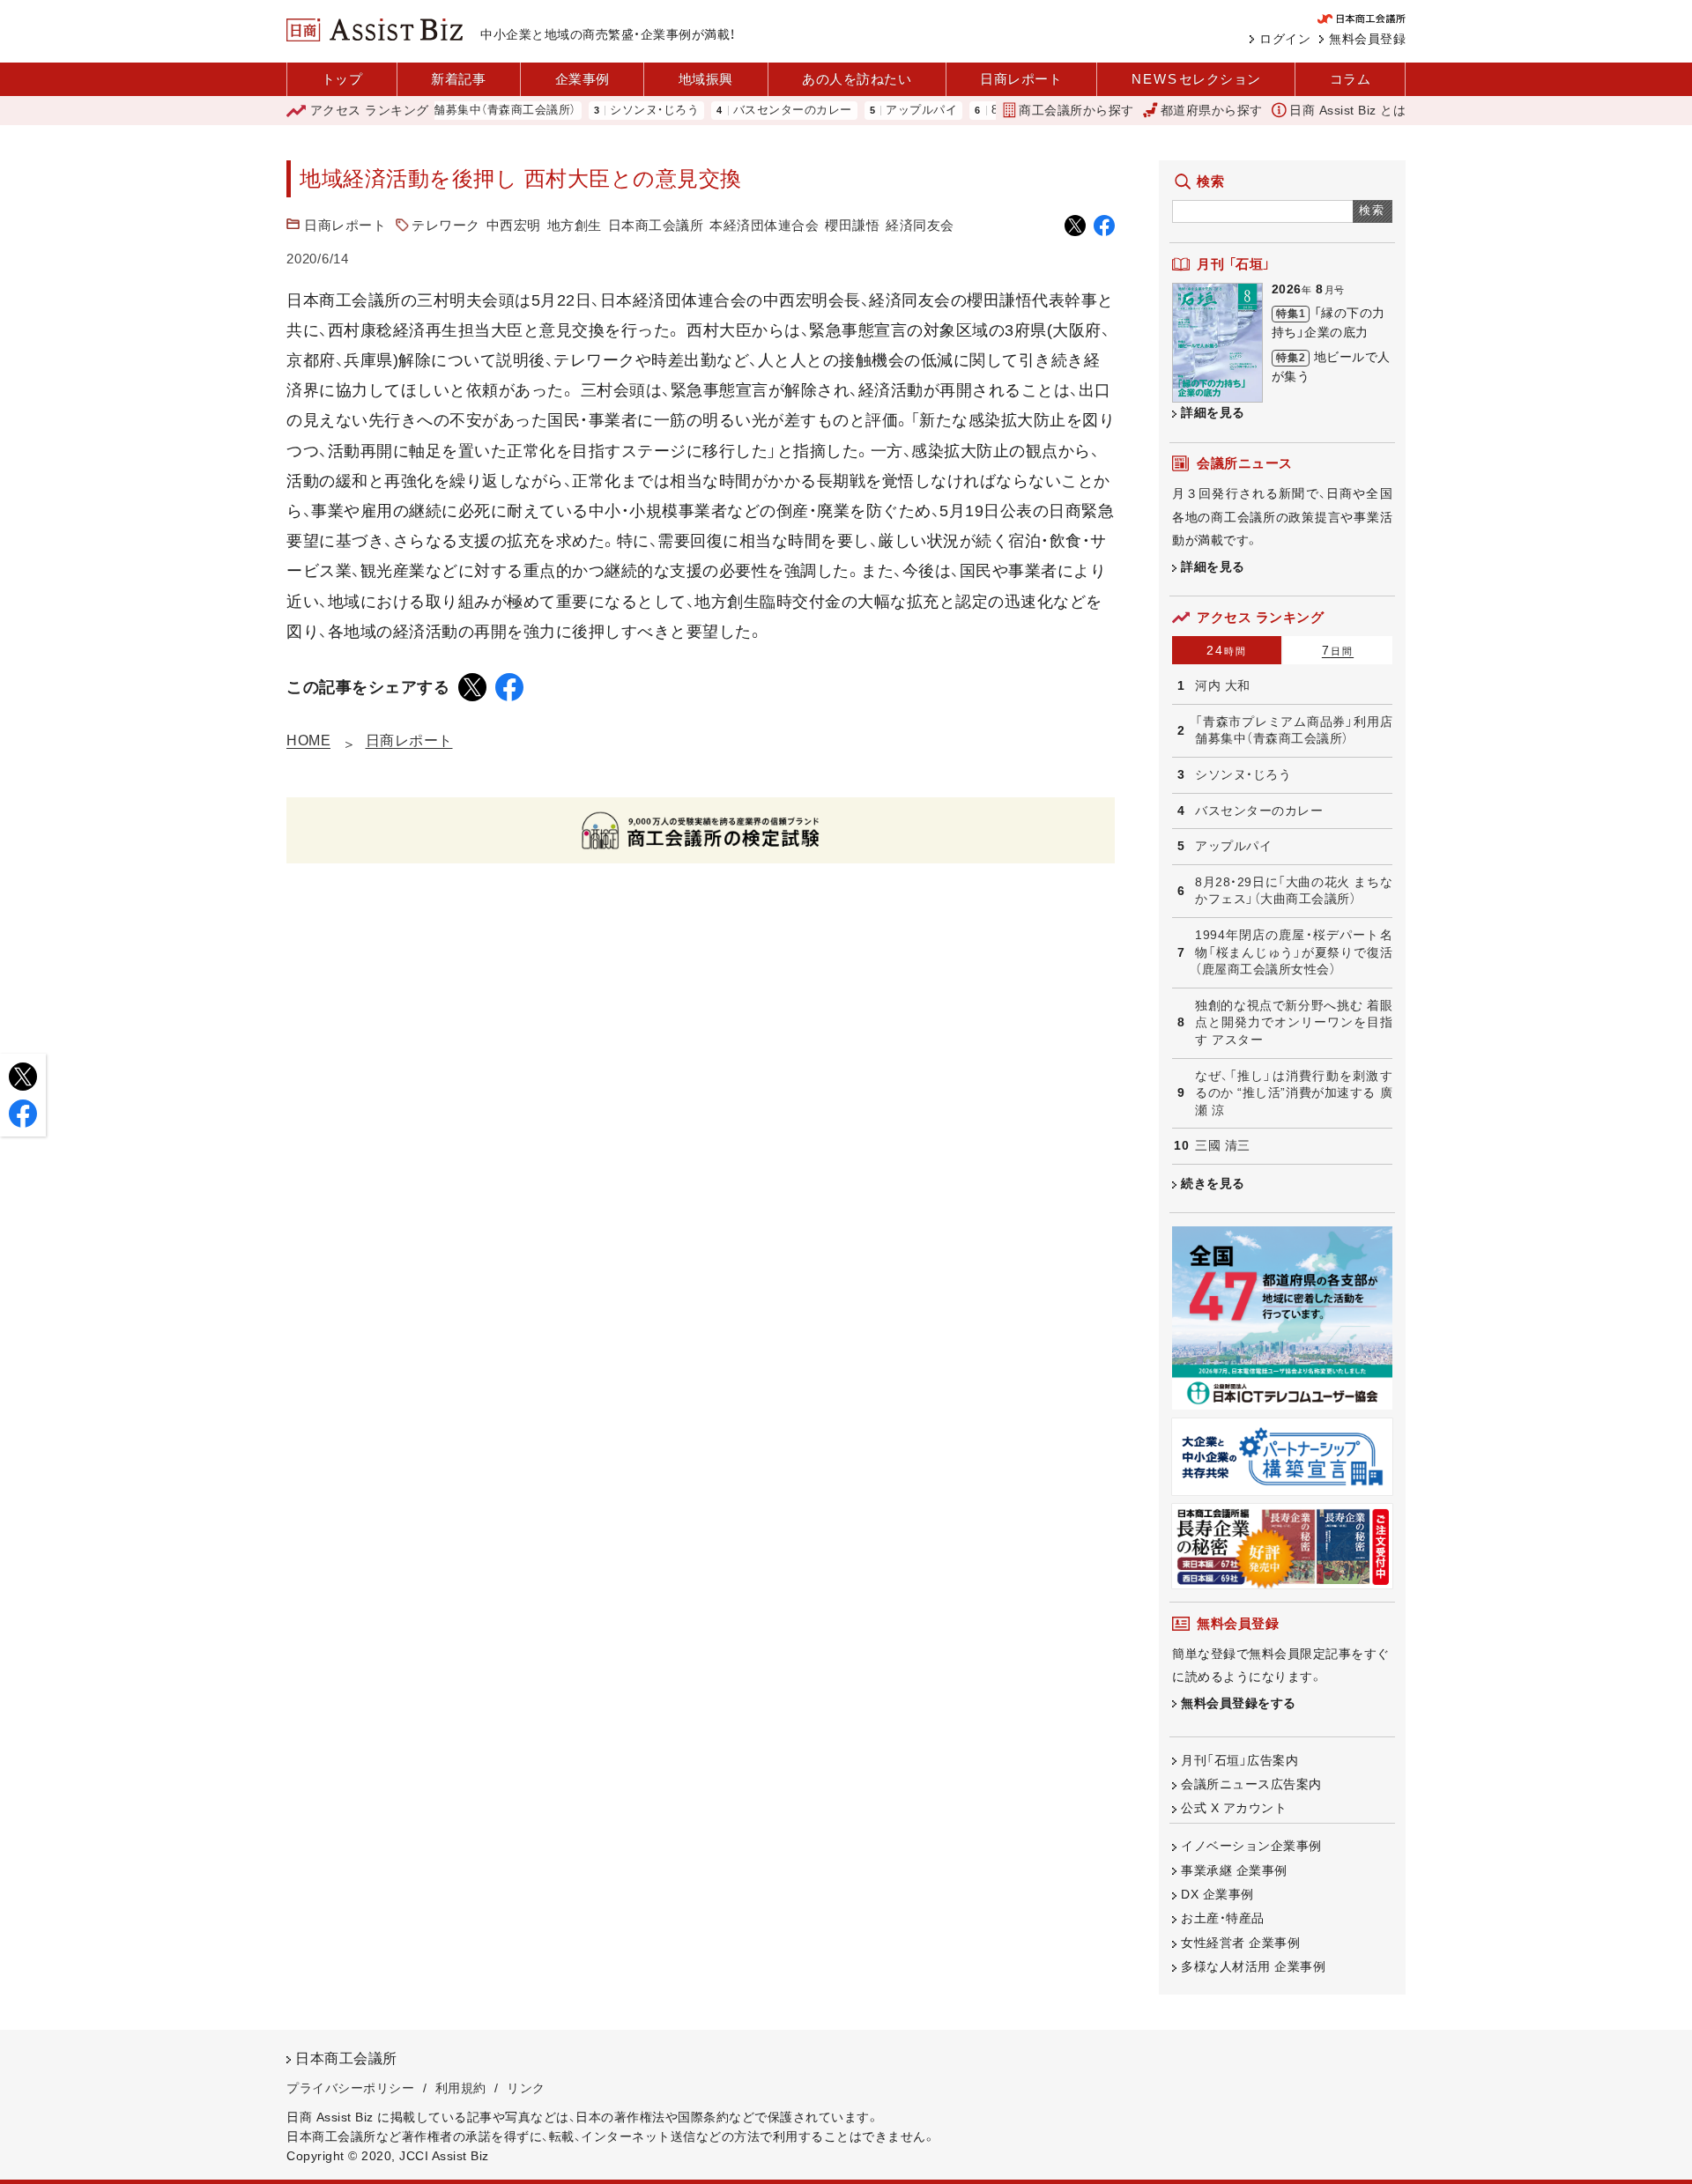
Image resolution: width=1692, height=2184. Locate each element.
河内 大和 (1223, 685)
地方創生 (575, 225)
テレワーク (446, 225)
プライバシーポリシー (350, 2088)
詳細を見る (1213, 412)
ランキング (370, 110)
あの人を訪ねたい (857, 79)
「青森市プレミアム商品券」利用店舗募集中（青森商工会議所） (1294, 730)
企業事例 (583, 79)
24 (1227, 650)
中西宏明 (514, 225)
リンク (526, 2088)
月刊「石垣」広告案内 (1239, 1760)
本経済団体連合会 (764, 225)
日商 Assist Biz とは (1347, 110)
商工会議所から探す (1076, 110)
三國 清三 (1223, 1145)
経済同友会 (920, 225)
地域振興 (706, 79)
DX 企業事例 (1217, 1894)
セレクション (1196, 79)
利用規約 (461, 2088)
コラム (1351, 79)
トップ (342, 79)
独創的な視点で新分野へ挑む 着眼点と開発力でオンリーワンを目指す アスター (1294, 1022)
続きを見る (1213, 1183)
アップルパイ (880, 111)
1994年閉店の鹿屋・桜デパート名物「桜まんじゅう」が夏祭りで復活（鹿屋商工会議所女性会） (1294, 952)
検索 (1373, 210)
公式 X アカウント (1234, 1808)
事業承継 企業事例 (1234, 1870)
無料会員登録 (1367, 39)
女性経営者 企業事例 (1240, 1943)
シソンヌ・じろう (613, 111)
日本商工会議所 (656, 225)
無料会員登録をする (1239, 1703)
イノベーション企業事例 (1251, 1846)
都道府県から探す (1212, 110)
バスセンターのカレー (751, 111)
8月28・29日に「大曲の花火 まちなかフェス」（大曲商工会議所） (1294, 891)
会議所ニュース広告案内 (1251, 1784)
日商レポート (1021, 79)
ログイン (1285, 39)
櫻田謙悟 (852, 225)
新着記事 (458, 79)
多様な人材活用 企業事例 (1253, 1966)
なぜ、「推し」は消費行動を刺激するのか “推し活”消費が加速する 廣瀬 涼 (1294, 1093)
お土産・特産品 (1223, 1918)
